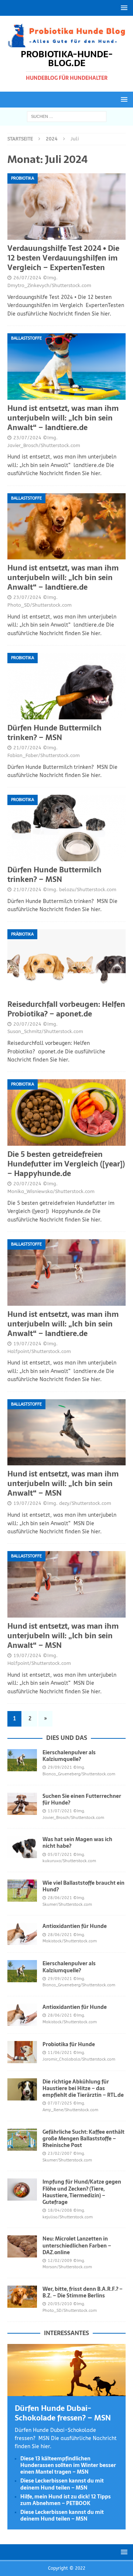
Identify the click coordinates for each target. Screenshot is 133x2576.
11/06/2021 (60, 2053)
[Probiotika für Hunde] (22, 2052)
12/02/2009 (60, 2261)
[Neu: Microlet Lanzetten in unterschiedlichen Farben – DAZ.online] (22, 2246)
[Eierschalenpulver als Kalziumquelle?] (22, 1760)
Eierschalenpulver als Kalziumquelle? (69, 1756)
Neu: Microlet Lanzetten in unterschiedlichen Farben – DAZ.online (77, 2245)
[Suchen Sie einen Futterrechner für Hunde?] (22, 1804)
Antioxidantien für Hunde (75, 1926)
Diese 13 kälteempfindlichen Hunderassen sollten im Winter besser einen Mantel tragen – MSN (68, 2465)
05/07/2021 (60, 1855)
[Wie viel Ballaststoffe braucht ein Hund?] (22, 1891)
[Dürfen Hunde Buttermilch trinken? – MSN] (66, 686)
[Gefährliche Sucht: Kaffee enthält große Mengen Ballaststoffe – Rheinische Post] (22, 2140)
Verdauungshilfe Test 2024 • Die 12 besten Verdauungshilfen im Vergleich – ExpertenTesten (63, 258)
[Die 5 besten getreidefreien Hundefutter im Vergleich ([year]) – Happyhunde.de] (66, 1112)
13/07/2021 (60, 1811)
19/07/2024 (27, 1344)
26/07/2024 (27, 278)
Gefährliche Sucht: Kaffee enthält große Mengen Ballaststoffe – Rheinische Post (83, 2139)
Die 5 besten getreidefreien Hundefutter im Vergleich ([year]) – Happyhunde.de (66, 1164)
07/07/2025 (60, 2103)
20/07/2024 (27, 1024)
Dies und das (67, 1738)
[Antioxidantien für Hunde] (22, 1934)
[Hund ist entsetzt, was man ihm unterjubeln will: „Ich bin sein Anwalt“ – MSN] (66, 1432)
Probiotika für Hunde (69, 2044)
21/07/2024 (27, 748)
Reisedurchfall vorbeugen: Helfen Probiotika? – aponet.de (66, 1009)
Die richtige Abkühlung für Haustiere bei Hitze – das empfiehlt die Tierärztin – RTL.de (83, 2088)
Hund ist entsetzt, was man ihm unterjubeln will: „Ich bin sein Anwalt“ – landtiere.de (63, 418)
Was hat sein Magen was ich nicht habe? (77, 1843)
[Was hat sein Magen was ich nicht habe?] (22, 1847)
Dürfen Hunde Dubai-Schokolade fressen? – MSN (63, 2413)
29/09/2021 (60, 1767)
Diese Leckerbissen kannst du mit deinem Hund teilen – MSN (62, 2484)
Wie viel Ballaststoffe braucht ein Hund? (83, 1886)
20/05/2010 (60, 2304)
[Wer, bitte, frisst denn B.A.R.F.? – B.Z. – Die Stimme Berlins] (22, 2297)
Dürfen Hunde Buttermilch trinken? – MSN (54, 733)
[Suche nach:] (67, 116)
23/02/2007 (60, 2154)
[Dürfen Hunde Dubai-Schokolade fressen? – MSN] (66, 2391)
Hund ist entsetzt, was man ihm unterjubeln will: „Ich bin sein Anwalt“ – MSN (63, 1483)
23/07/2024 (27, 438)
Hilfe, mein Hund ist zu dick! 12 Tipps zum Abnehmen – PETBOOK (66, 2500)
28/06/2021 (60, 1898)
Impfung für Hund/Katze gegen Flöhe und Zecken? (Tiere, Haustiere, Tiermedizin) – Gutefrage (82, 2192)
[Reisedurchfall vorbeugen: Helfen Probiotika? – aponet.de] (66, 962)
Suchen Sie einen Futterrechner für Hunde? (82, 1799)
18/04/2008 (60, 2210)
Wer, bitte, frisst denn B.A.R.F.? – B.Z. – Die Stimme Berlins (83, 2292)
